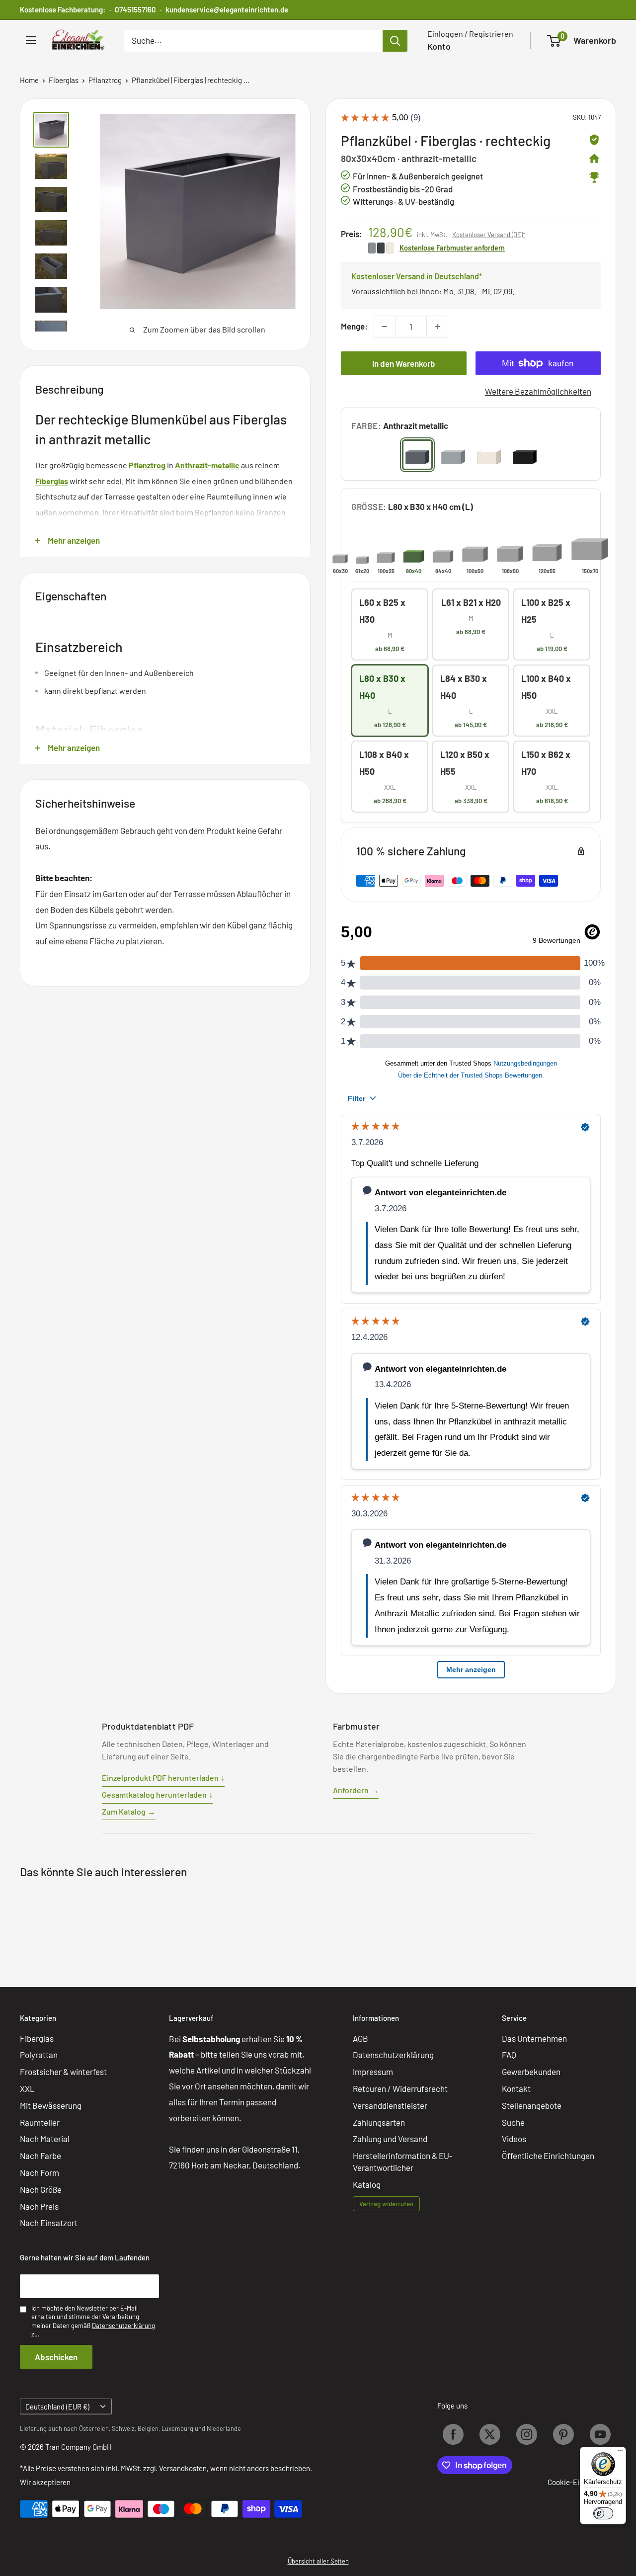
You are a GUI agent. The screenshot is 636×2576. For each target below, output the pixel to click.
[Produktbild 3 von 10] (51, 200)
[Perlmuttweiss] (489, 455)
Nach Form (40, 2172)
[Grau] (453, 455)
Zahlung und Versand (390, 2139)
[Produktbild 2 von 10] (51, 166)
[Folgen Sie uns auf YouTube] (600, 2434)
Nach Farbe (40, 2156)
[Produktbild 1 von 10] (51, 130)
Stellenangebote (532, 2105)
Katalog (367, 2184)
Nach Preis (39, 2206)
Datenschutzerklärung (393, 2055)
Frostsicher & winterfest (63, 2072)
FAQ (509, 2055)
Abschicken (56, 2357)
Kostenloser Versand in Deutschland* (417, 276)
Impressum (373, 2072)
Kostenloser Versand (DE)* (489, 235)
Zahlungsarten (379, 2122)
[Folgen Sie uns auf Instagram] (527, 2434)
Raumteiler (40, 2122)
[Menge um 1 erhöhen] (437, 327)
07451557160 (135, 9)
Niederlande (224, 2428)
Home (29, 80)
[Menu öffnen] (31, 40)
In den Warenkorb (404, 363)
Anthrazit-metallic (207, 465)
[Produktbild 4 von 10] (51, 233)
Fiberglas (64, 80)
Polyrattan (39, 2055)
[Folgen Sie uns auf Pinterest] (563, 2434)
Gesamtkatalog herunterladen (157, 1794)
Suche (513, 2122)
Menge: (354, 326)
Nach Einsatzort (49, 2223)
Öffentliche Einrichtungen (548, 2156)
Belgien (148, 2428)
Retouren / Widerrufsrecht (400, 2088)
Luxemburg (177, 2428)
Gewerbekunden (531, 2072)
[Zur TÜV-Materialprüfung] (594, 140)
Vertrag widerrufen (386, 2204)
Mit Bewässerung (51, 2105)
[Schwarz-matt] (525, 455)
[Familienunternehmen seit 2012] (594, 159)
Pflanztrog (105, 80)
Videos (514, 2139)
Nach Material (45, 2139)
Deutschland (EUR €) (57, 2407)
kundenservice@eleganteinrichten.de (227, 9)
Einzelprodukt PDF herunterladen (163, 1778)
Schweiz (123, 2428)
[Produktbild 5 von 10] (51, 266)
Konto (439, 46)
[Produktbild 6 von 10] (51, 299)
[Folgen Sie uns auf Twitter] (490, 2434)
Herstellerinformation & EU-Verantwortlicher (403, 2161)
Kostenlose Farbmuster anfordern (452, 248)
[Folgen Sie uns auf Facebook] (453, 2434)
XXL (27, 2088)
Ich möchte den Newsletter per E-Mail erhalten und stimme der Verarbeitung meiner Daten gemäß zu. (93, 2321)
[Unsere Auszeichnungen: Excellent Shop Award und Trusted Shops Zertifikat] (594, 177)
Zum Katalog (129, 1811)
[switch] (603, 2513)
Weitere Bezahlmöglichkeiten (538, 391)
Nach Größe (41, 2189)
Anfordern (356, 1790)
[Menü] (620, 2453)
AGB (360, 2038)
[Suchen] (395, 41)
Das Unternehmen (534, 2038)
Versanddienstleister (390, 2105)
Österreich (94, 2428)
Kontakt (516, 2088)
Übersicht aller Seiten (318, 2561)
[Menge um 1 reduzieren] (385, 327)
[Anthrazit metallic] (417, 455)
